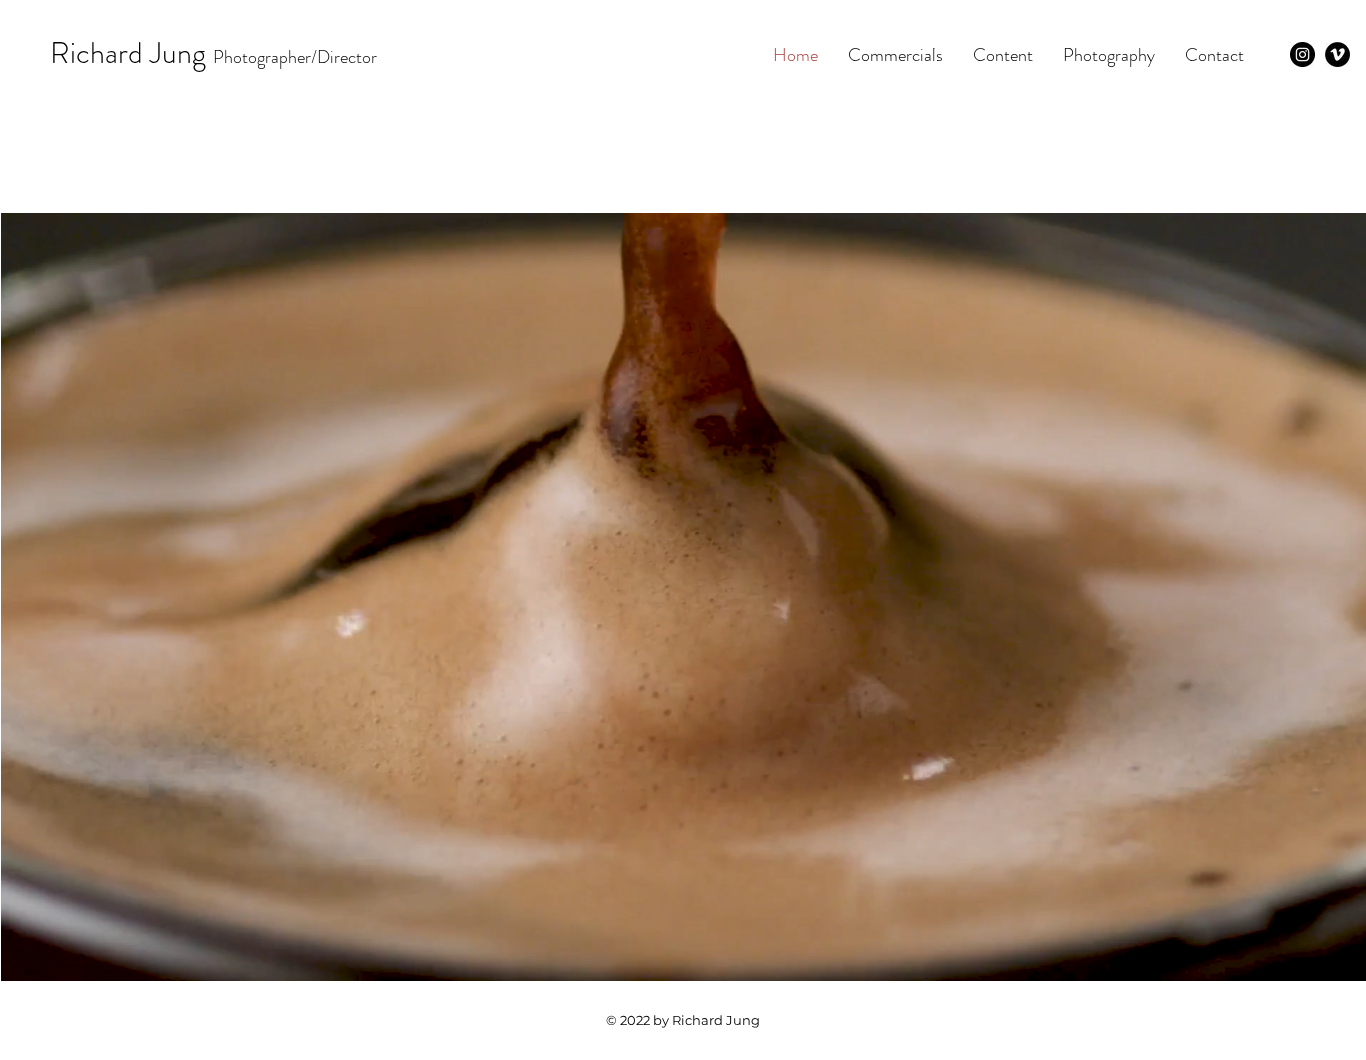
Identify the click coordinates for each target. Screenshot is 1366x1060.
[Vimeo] (1337, 54)
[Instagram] (1302, 54)
